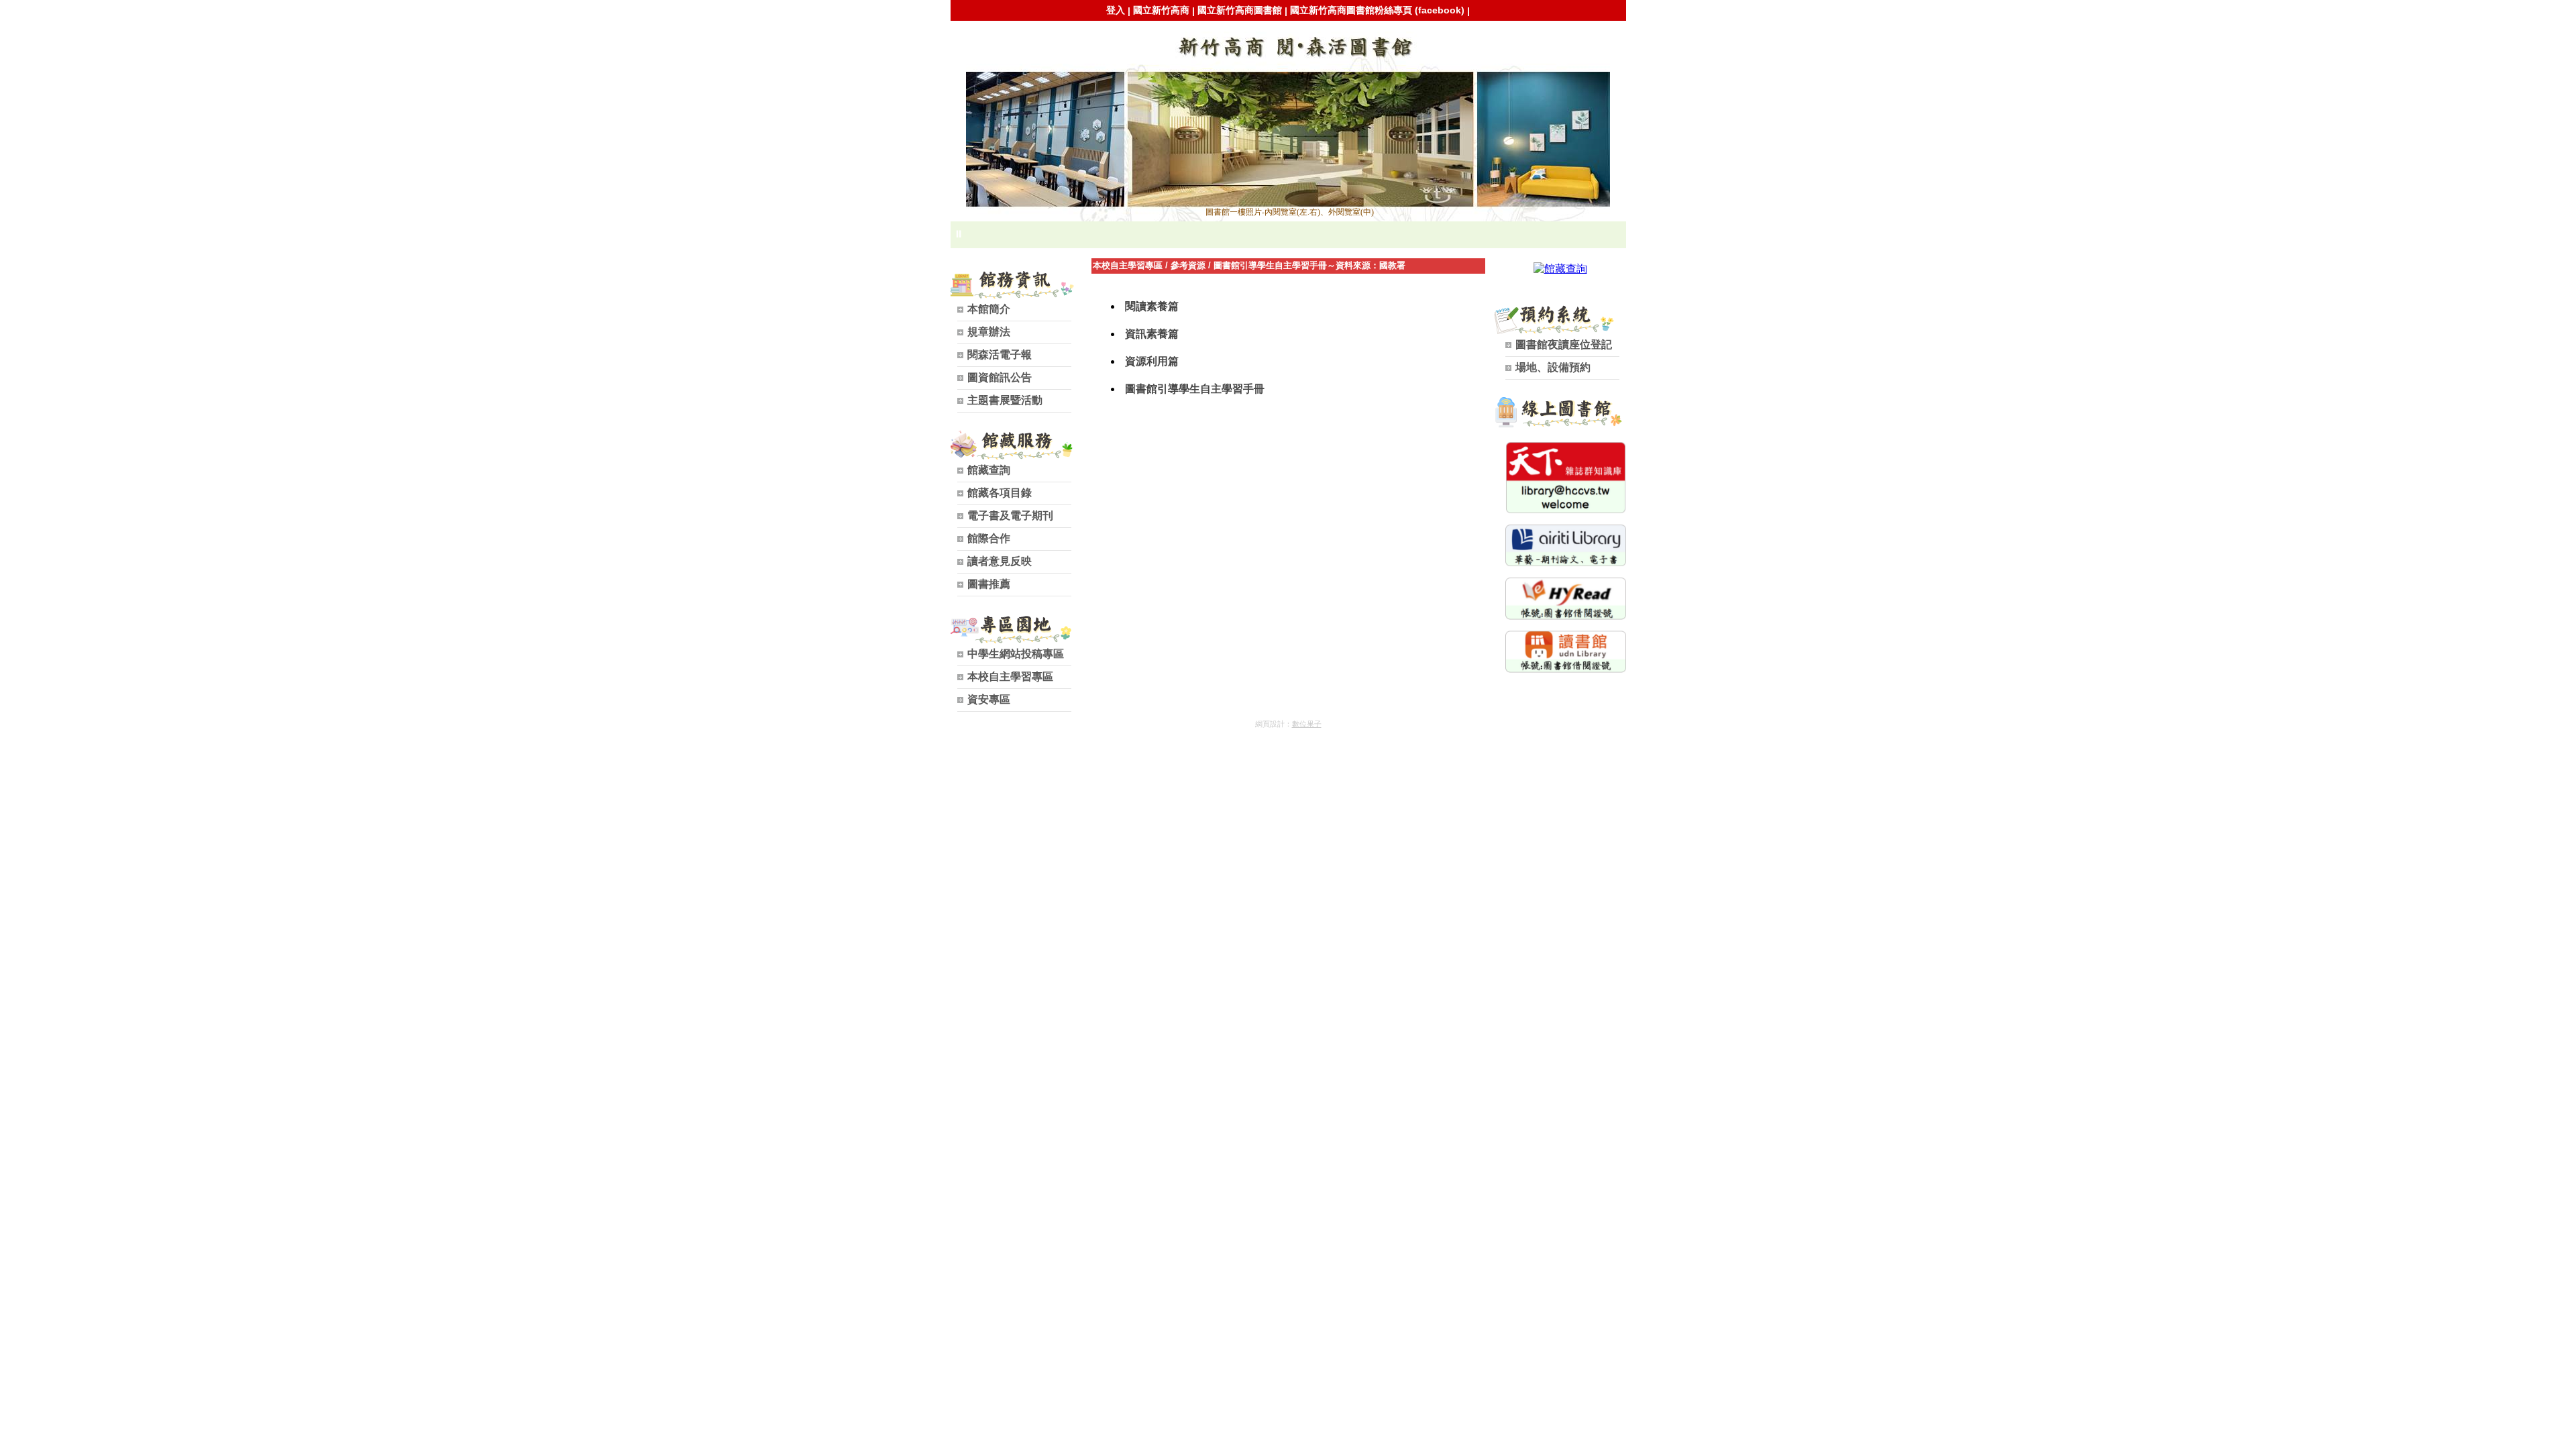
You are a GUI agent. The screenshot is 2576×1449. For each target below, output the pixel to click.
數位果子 (1307, 724)
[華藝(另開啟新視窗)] (1566, 563)
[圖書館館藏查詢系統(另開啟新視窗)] (1560, 269)
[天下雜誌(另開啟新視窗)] (1566, 510)
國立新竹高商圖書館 (1240, 10)
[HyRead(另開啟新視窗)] (1566, 616)
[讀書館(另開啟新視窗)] (1566, 669)
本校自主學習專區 (1128, 265)
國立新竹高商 (1161, 10)
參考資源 (1188, 265)
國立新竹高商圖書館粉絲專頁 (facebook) (1377, 10)
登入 (1116, 10)
